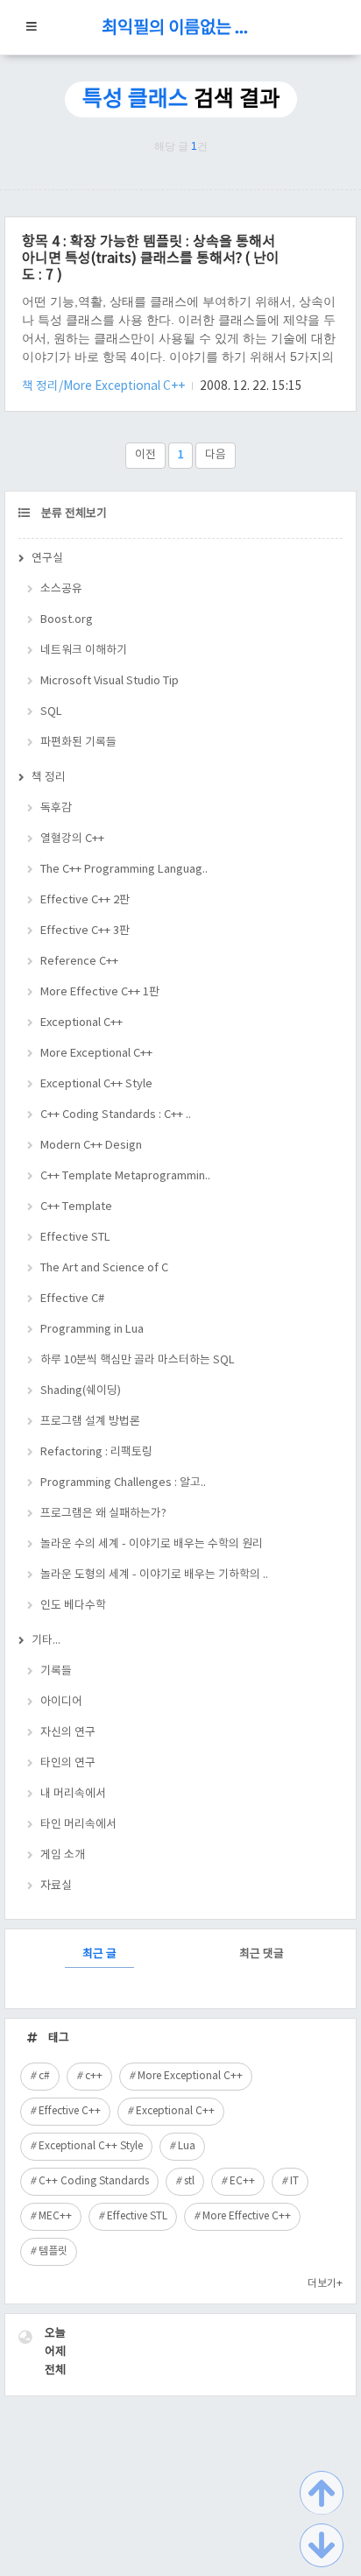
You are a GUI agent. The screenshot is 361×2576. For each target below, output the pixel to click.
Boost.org (67, 620)
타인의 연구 (68, 1763)
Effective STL (75, 1238)
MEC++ (55, 2216)
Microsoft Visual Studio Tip (110, 681)
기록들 (56, 1671)
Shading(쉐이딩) (81, 1391)
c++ (94, 2076)
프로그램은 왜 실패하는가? (103, 1514)
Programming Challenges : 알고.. (123, 1483)
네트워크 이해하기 (84, 651)
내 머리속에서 (73, 1794)
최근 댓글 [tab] (262, 1954)
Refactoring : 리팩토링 (96, 1452)
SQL (51, 712)
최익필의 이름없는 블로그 (180, 28)
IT (294, 2181)
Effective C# (72, 1299)
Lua (187, 2146)
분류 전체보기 (73, 514)
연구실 (47, 559)
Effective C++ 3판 (85, 931)
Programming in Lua (92, 1330)
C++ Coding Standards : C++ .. (116, 1115)
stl (189, 2181)
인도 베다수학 (73, 1606)
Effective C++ (70, 2111)
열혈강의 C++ (72, 839)
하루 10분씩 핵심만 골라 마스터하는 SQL (138, 1360)
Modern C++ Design (91, 1146)
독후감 (56, 808)
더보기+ (325, 2284)
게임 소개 (63, 1855)
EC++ (242, 2181)
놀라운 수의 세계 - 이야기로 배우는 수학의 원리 (152, 1544)
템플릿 (53, 2251)
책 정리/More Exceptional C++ (105, 386)
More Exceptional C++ (96, 1054)
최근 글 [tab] (99, 1954)
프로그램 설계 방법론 (90, 1422)
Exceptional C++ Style (96, 1084)
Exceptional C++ (81, 1023)
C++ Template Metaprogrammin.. (125, 1176)
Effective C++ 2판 (85, 900)
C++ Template (76, 1207)
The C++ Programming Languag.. (124, 870)
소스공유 (61, 589)
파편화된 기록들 (78, 743)
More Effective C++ (247, 2216)
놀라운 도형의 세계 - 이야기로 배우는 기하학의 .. (154, 1575)
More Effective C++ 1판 (100, 992)
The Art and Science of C (104, 1268)
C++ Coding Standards (94, 2181)
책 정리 (49, 778)
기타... (46, 1641)
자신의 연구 (68, 1733)
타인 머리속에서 (78, 1825)
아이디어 (61, 1702)
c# (44, 2076)
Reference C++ (79, 962)
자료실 (56, 1886)
